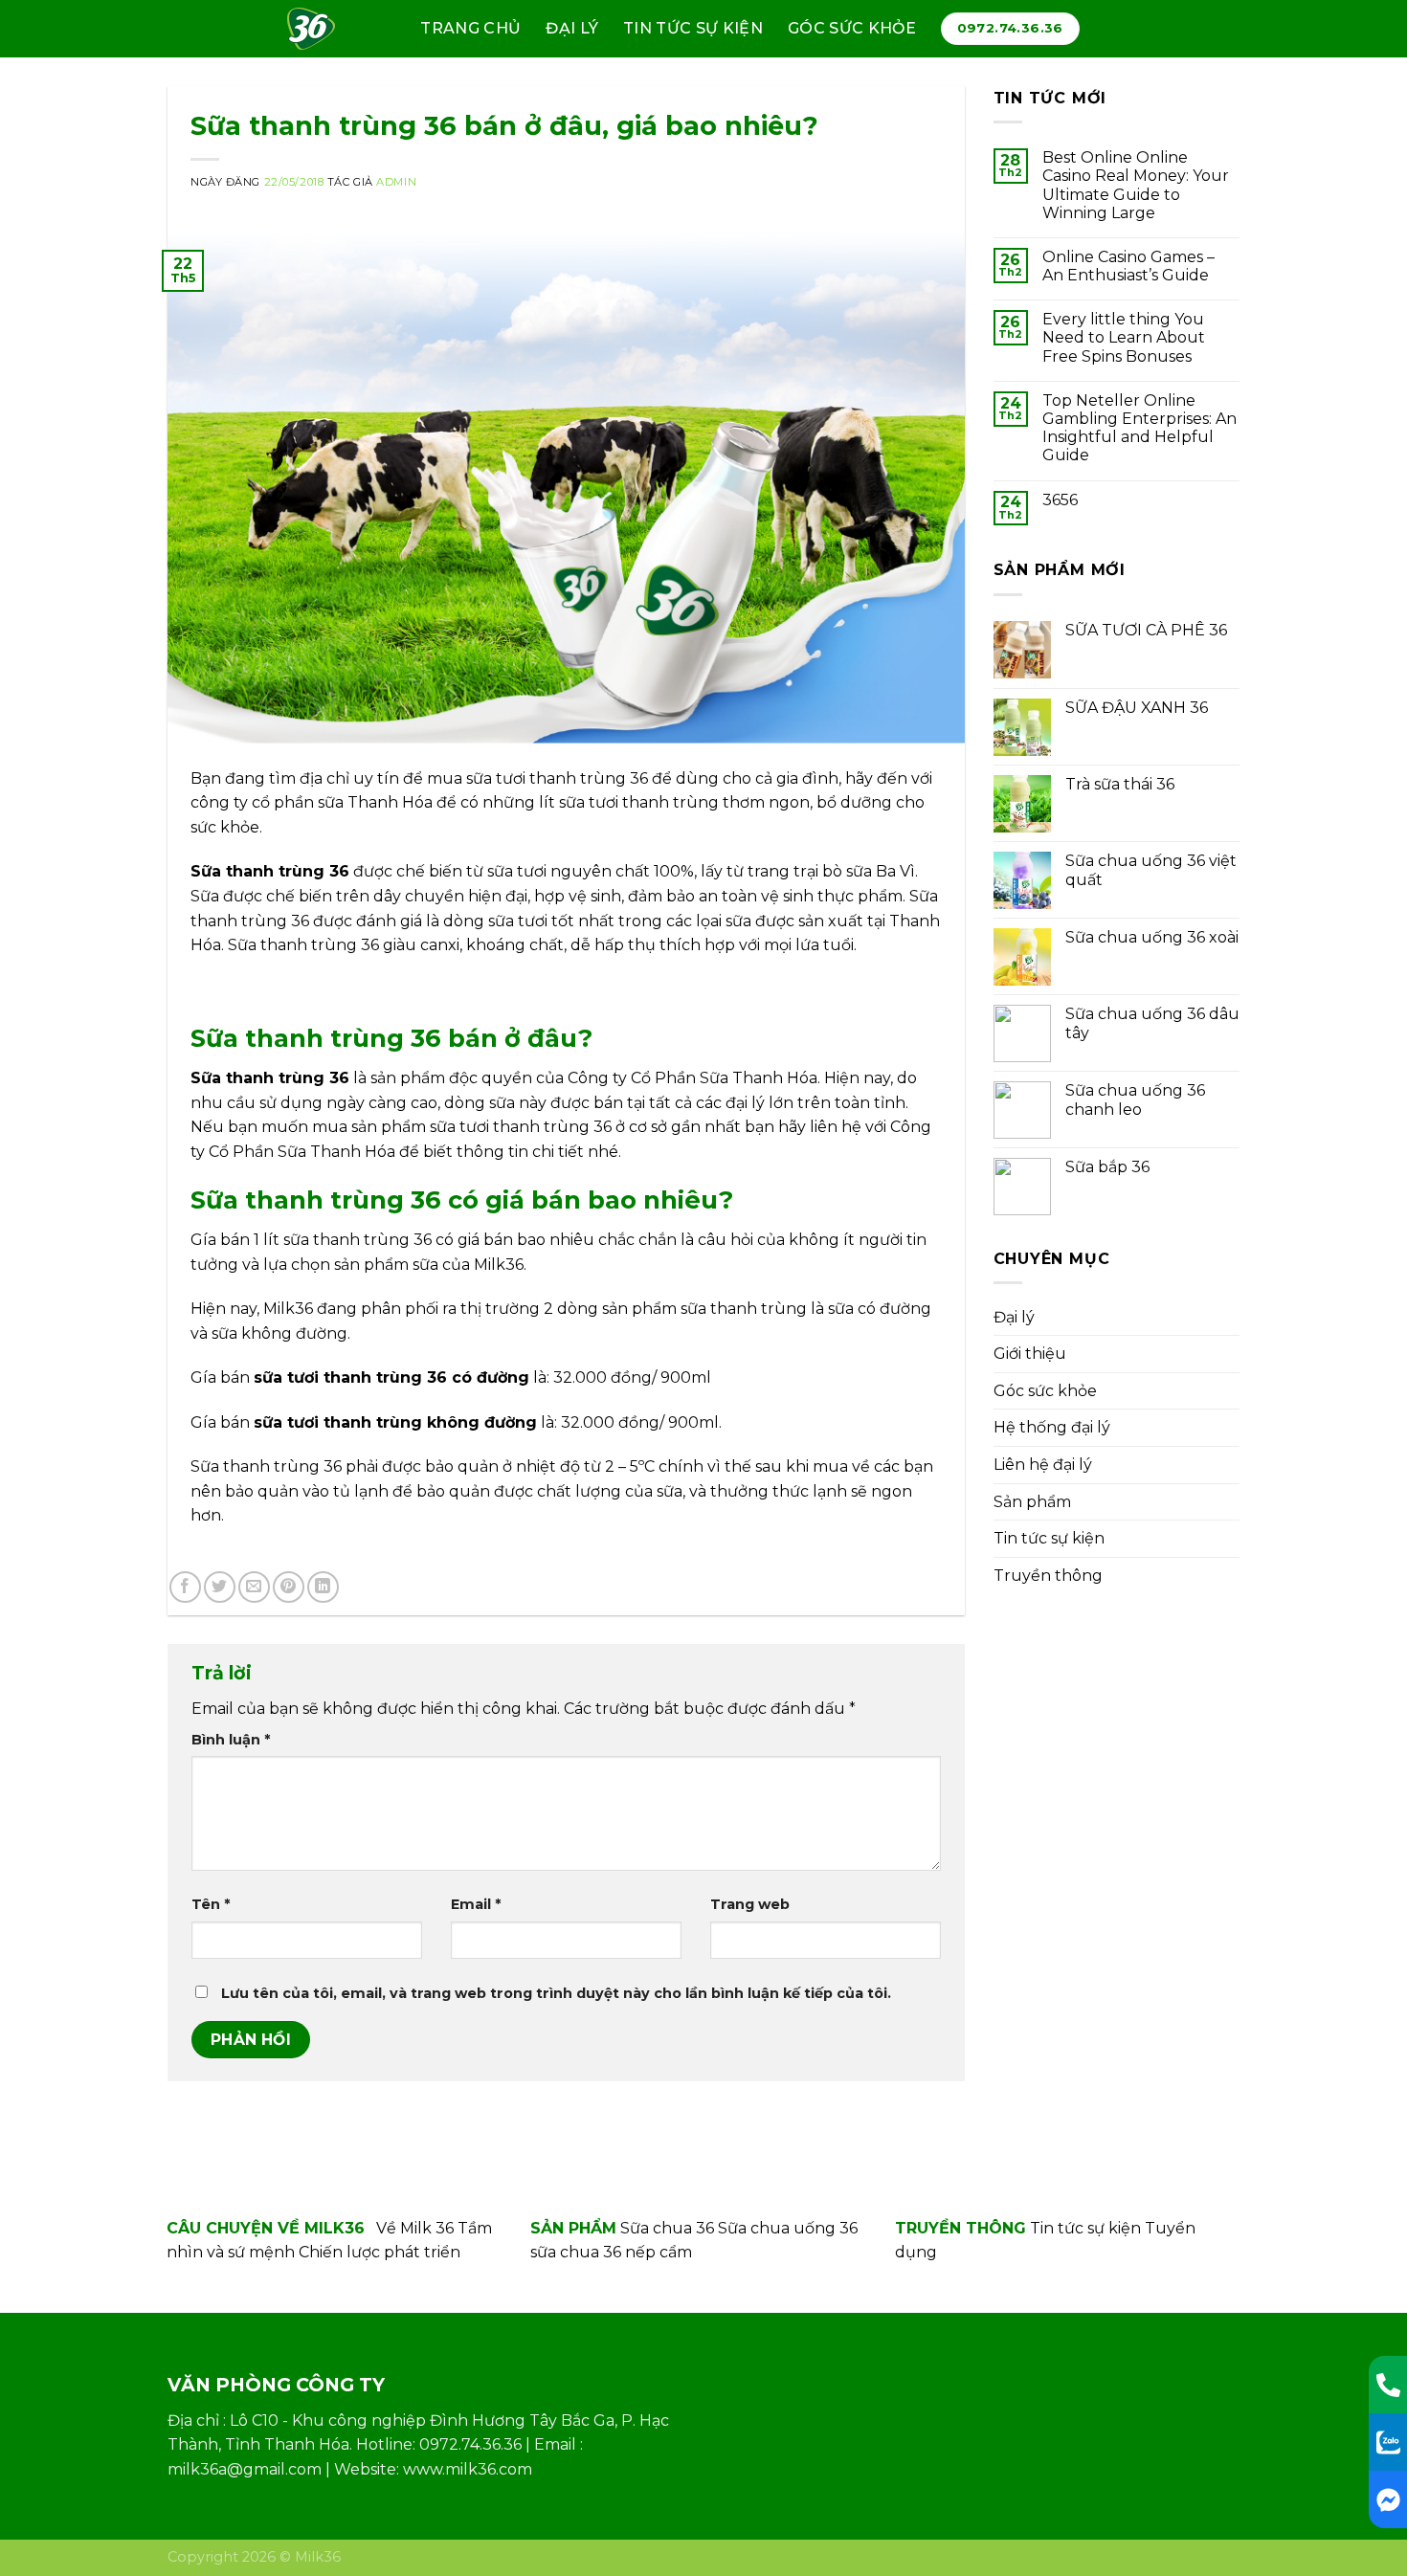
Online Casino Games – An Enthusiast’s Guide (1128, 266)
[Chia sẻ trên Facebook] (185, 1587)
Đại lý (572, 28)
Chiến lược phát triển (380, 2252)
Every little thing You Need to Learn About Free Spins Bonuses (1124, 337)
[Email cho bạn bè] (254, 1587)
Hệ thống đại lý (1052, 1427)
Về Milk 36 (415, 2228)
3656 (1060, 500)
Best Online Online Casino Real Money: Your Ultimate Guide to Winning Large (1136, 185)
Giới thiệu (1030, 1354)
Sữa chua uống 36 (788, 2228)
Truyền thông (1048, 1576)
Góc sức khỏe (852, 28)
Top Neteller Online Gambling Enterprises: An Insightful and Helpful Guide (1139, 428)
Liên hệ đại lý (1043, 1465)
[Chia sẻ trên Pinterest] (289, 1587)
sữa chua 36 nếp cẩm (611, 2252)
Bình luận (231, 1740)
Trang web (750, 1904)
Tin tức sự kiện (693, 28)
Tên (211, 1904)
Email (476, 1904)
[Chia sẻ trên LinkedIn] (323, 1587)
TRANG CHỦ (470, 28)
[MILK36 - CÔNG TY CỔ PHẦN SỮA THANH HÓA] (319, 29)
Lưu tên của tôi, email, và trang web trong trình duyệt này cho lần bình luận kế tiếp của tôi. (556, 1993)
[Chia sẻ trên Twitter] (220, 1587)
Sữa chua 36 (667, 2228)
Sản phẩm (1032, 1502)
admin (396, 182)
